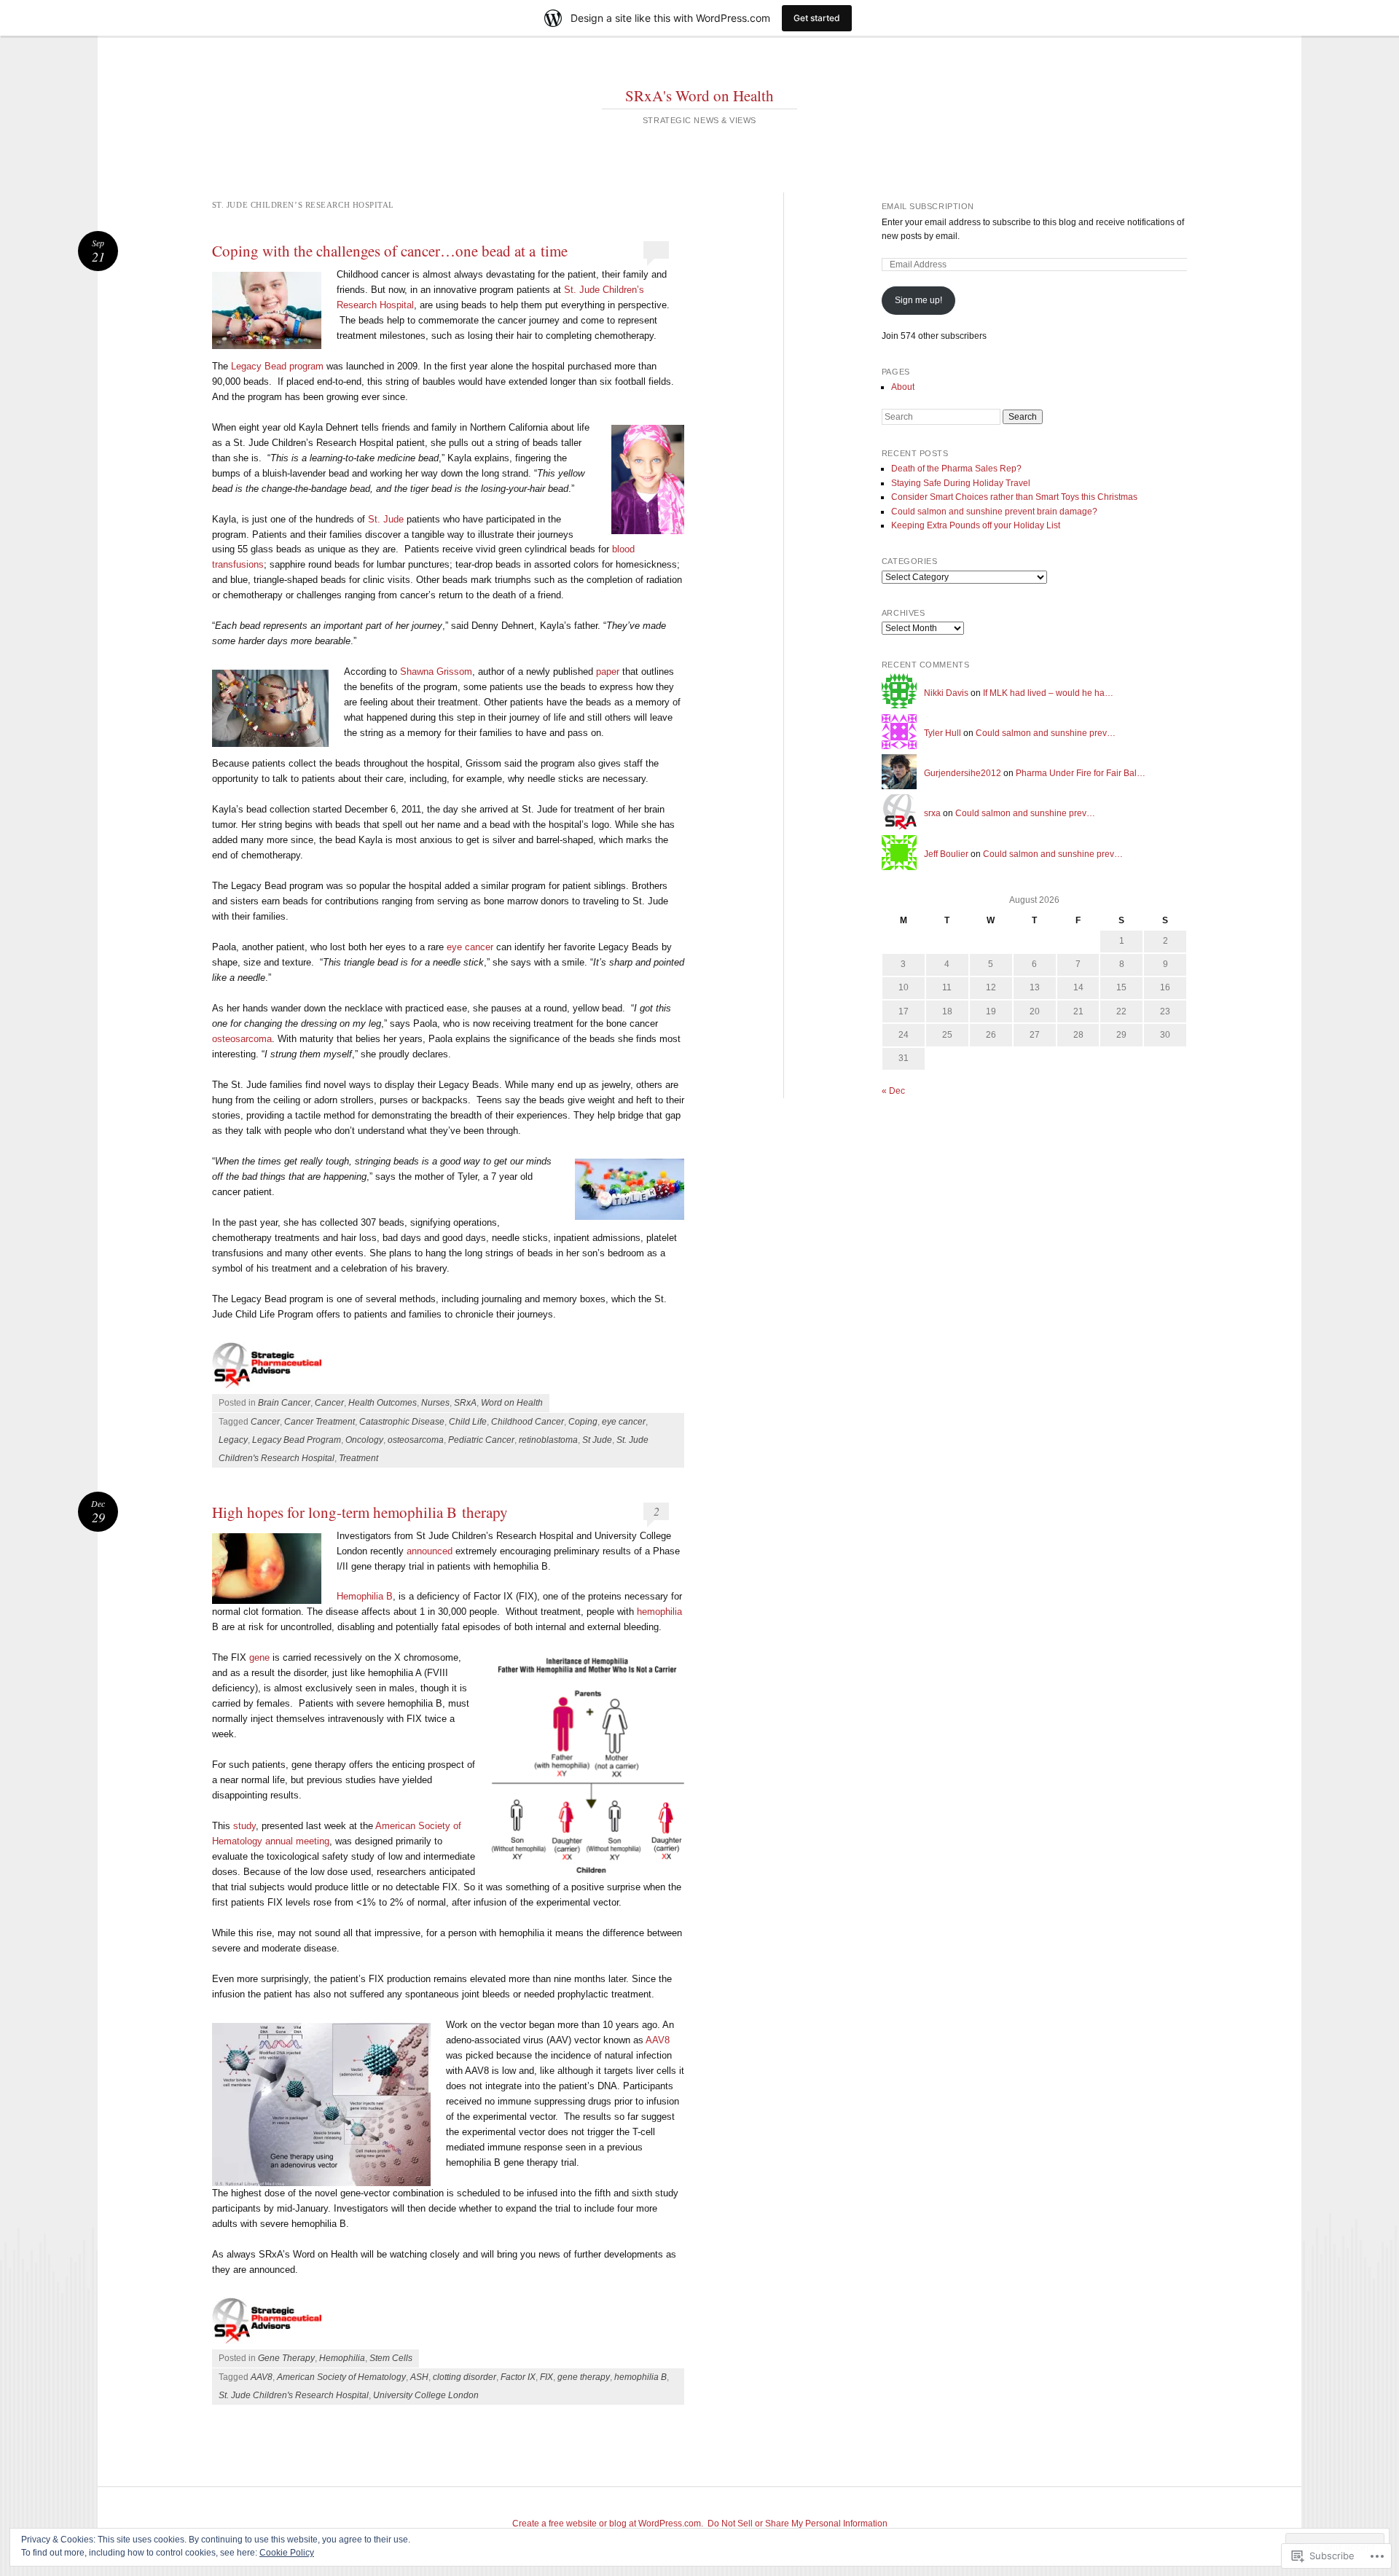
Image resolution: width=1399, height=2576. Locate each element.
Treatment (358, 1458)
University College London (426, 2395)
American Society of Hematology (341, 2377)
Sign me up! (918, 300)
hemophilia (659, 1612)
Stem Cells (391, 2358)
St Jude (597, 1440)
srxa (932, 813)
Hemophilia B (365, 1596)
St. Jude (386, 519)
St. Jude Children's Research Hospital (294, 2395)
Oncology (364, 1440)
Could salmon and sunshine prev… (1046, 733)
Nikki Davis (946, 693)
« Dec (893, 1091)
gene (259, 1657)
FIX (546, 2377)
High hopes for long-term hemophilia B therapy (360, 1512)
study (244, 1826)
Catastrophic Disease (402, 1422)
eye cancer (470, 947)
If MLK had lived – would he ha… (1048, 693)
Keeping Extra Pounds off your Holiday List (976, 525)
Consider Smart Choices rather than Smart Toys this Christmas (1014, 497)
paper (608, 672)
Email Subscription (928, 206)
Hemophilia (342, 2358)
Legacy (233, 1440)
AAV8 (658, 2040)
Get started (817, 18)
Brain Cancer (284, 1403)
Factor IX (518, 2377)
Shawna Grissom (436, 672)
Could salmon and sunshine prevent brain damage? (994, 512)
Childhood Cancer (528, 1422)
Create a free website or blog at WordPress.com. (608, 2524)
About (903, 387)
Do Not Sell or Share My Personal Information (798, 2524)
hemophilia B (640, 2377)
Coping (583, 1422)
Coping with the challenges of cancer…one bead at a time (390, 251)
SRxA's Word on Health (699, 95)
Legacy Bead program (277, 366)
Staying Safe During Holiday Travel (961, 483)
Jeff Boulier (946, 854)
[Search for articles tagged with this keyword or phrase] (338, 1345)
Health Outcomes (383, 1403)
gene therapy (584, 2377)
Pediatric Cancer (481, 1440)
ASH (419, 2377)
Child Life (468, 1422)
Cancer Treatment (320, 1422)
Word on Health (512, 1403)
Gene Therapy (286, 2358)
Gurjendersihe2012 (963, 773)
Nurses (435, 1403)
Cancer (329, 1403)
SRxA (465, 1403)
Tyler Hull (943, 733)
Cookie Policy (287, 2553)
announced (430, 1551)
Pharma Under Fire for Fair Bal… (1081, 773)
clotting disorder (465, 2377)
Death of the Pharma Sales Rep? (956, 469)
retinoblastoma (548, 1440)
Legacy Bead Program (297, 1440)
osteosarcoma (242, 1039)
